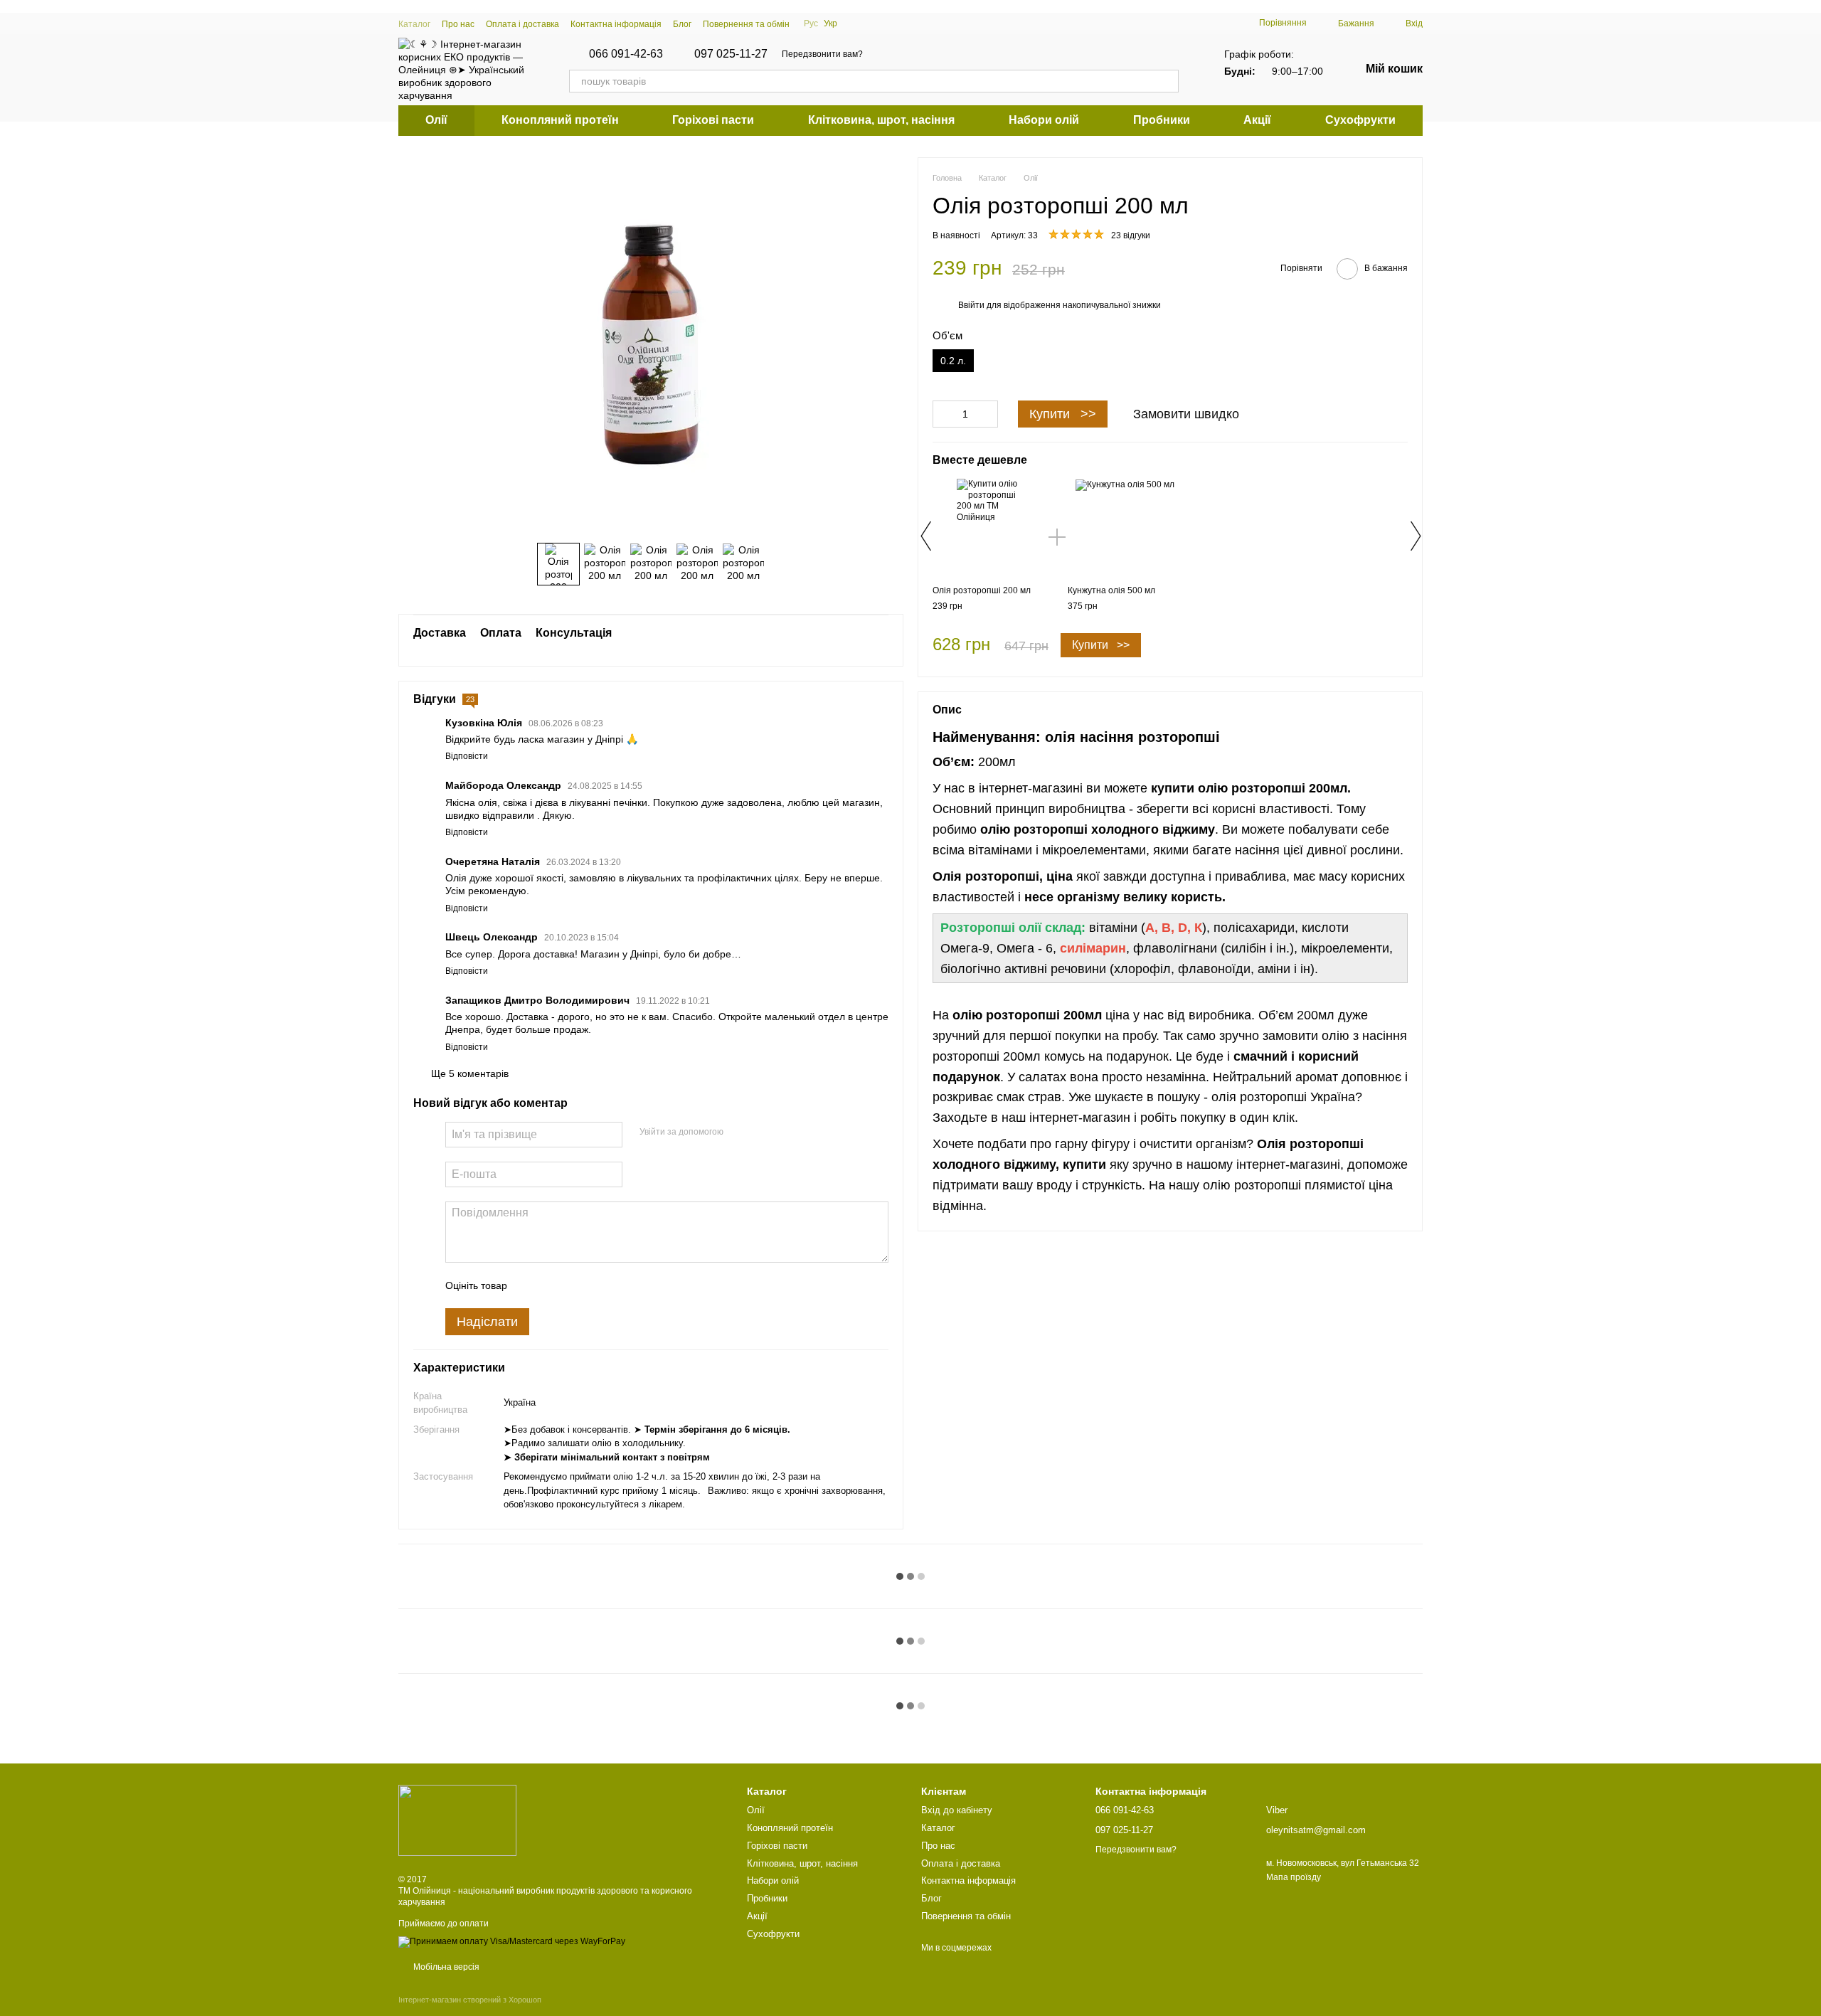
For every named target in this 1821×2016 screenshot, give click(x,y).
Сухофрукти (1360, 120)
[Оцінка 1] (531, 1285)
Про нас (458, 24)
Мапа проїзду (1294, 1877)
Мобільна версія (445, 1967)
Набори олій (1044, 120)
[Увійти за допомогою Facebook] (739, 1132)
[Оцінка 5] (622, 1285)
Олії (436, 120)
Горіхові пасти (713, 120)
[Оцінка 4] (599, 1285)
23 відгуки (1131, 235)
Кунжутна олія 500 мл (1111, 590)
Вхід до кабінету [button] (957, 1810)
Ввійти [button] (971, 305)
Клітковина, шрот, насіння (881, 120)
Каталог (414, 24)
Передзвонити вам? (822, 54)
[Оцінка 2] (553, 1285)
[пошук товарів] (1167, 81)
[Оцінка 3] (576, 1285)
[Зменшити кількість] (943, 414)
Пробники (1162, 120)
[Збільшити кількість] (987, 414)
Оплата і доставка (522, 24)
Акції (1257, 120)
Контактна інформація (616, 24)
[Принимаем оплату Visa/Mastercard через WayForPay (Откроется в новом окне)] (512, 1941)
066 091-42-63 (626, 54)
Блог (682, 24)
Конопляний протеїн (560, 120)
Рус (811, 23)
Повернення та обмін (746, 24)
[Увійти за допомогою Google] (762, 1132)
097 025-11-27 (731, 54)
